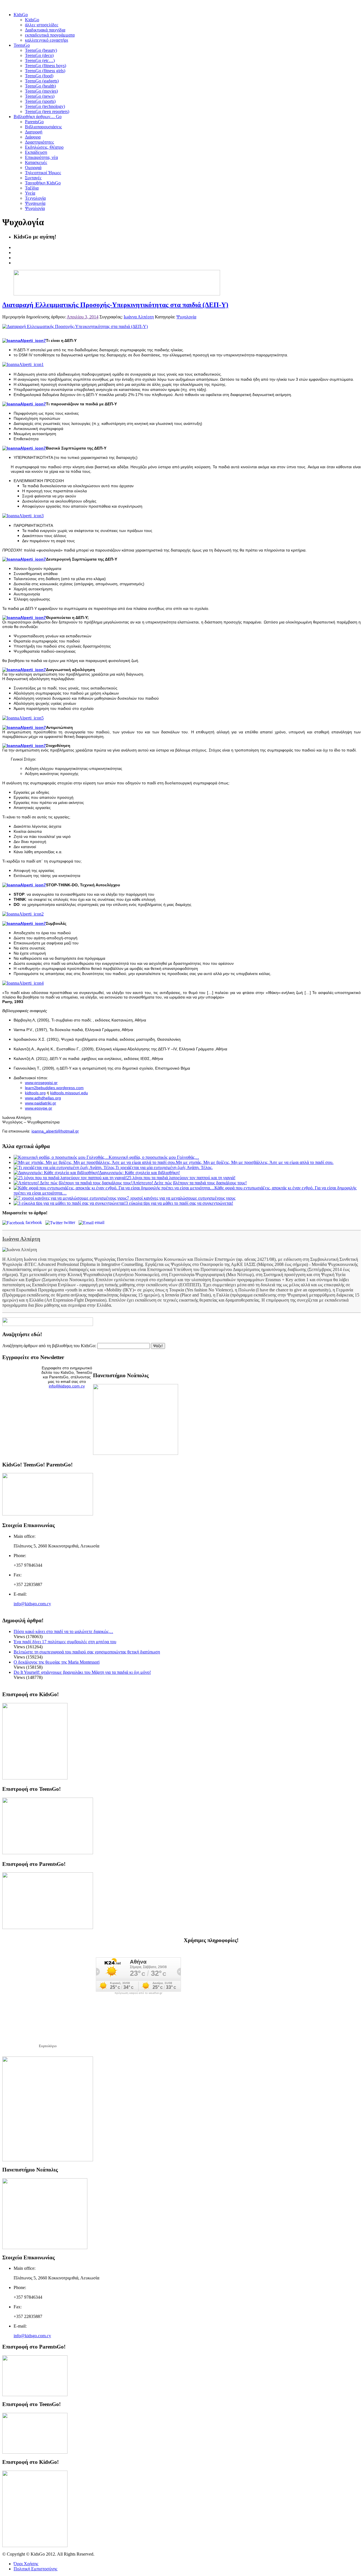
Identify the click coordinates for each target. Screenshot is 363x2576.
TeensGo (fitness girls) (45, 71)
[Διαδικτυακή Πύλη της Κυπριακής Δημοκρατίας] (48, 2160)
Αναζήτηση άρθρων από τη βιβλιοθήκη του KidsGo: (49, 1346)
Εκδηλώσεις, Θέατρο (44, 147)
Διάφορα (33, 137)
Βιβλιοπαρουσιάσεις (43, 127)
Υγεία (30, 193)
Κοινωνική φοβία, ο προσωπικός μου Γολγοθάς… (154, 1157)
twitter (71, 1222)
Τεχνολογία (35, 198)
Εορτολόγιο (48, 2046)
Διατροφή (34, 132)
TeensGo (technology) (45, 106)
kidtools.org (35, 1093)
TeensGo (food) (39, 76)
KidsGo (21, 15)
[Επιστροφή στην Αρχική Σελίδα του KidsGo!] (35, 1778)
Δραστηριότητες (39, 142)
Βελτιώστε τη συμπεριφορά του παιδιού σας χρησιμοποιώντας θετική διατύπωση (87, 1652)
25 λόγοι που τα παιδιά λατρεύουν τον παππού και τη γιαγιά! (181, 1178)
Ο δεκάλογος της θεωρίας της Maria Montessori (57, 1662)
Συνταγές (33, 178)
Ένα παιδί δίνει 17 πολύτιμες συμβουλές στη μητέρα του (65, 1642)
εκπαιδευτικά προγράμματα (50, 35)
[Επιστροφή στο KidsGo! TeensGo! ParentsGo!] (48, 1514)
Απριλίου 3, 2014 (83, 317)
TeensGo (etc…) (40, 60)
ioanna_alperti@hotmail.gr (55, 1131)
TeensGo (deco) (39, 55)
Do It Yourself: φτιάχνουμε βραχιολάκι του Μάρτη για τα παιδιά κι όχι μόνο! (82, 1672)
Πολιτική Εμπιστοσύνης (35, 2569)
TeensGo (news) (40, 96)
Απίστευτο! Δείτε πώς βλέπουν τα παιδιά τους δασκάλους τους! (190, 1183)
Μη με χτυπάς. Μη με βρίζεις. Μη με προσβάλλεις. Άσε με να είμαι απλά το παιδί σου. (255, 1162)
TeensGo (22, 45)
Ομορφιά (33, 168)
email (100, 1222)
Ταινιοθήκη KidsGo (43, 183)
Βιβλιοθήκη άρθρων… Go (38, 117)
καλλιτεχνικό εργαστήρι (47, 40)
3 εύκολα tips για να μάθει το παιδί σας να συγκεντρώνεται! (179, 1203)
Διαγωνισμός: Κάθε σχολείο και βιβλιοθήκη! (139, 1173)
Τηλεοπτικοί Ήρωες (43, 173)
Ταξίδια (32, 188)
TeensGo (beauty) (41, 50)
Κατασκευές (36, 162)
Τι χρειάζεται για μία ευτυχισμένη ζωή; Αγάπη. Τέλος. (164, 1167)
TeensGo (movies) (41, 91)
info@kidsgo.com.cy (67, 1386)
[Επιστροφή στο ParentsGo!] (48, 1927)
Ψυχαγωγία (35, 203)
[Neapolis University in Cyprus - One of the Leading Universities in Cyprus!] (45, 2248)
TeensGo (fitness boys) (46, 66)
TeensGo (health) (40, 86)
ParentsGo (34, 122)
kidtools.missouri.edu (69, 1093)
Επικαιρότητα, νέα (41, 157)
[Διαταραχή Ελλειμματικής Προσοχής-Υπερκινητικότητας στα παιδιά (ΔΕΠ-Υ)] (75, 326)
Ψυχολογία (35, 208)
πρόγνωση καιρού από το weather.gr (138, 1993)
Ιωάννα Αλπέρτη (139, 317)
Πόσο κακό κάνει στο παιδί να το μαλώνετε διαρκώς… (63, 1631)
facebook (35, 1222)
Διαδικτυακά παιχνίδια (45, 30)
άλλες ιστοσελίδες (42, 25)
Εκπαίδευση (36, 152)
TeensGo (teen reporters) (47, 111)
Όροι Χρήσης (26, 2564)
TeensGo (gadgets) (42, 81)
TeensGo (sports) (40, 101)
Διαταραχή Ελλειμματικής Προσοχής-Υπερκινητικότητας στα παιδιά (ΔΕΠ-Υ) (115, 305)
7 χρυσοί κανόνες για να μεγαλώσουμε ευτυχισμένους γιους (181, 1198)
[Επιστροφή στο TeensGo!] (48, 1853)
